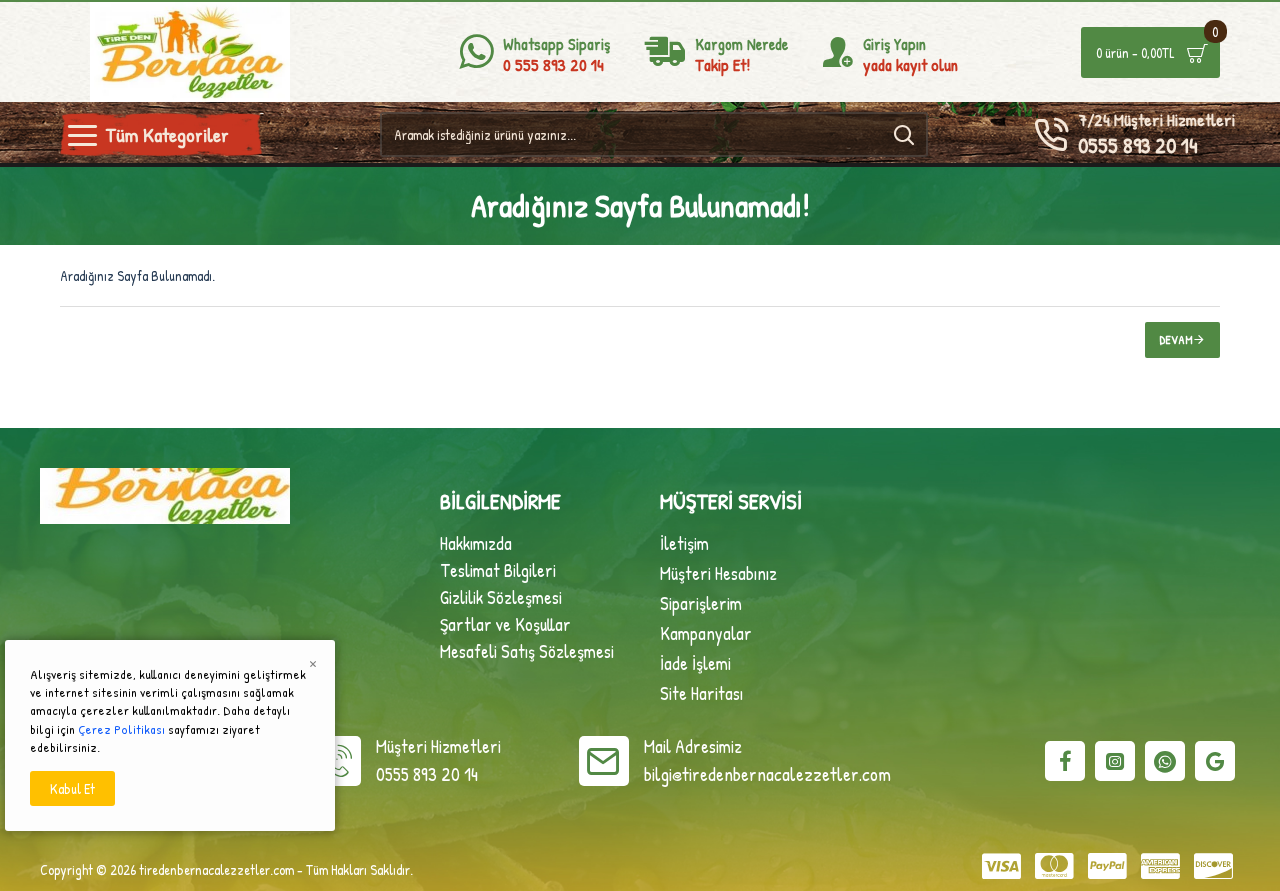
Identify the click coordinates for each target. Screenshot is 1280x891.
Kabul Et (72, 788)
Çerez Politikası (121, 729)
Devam (1176, 339)
